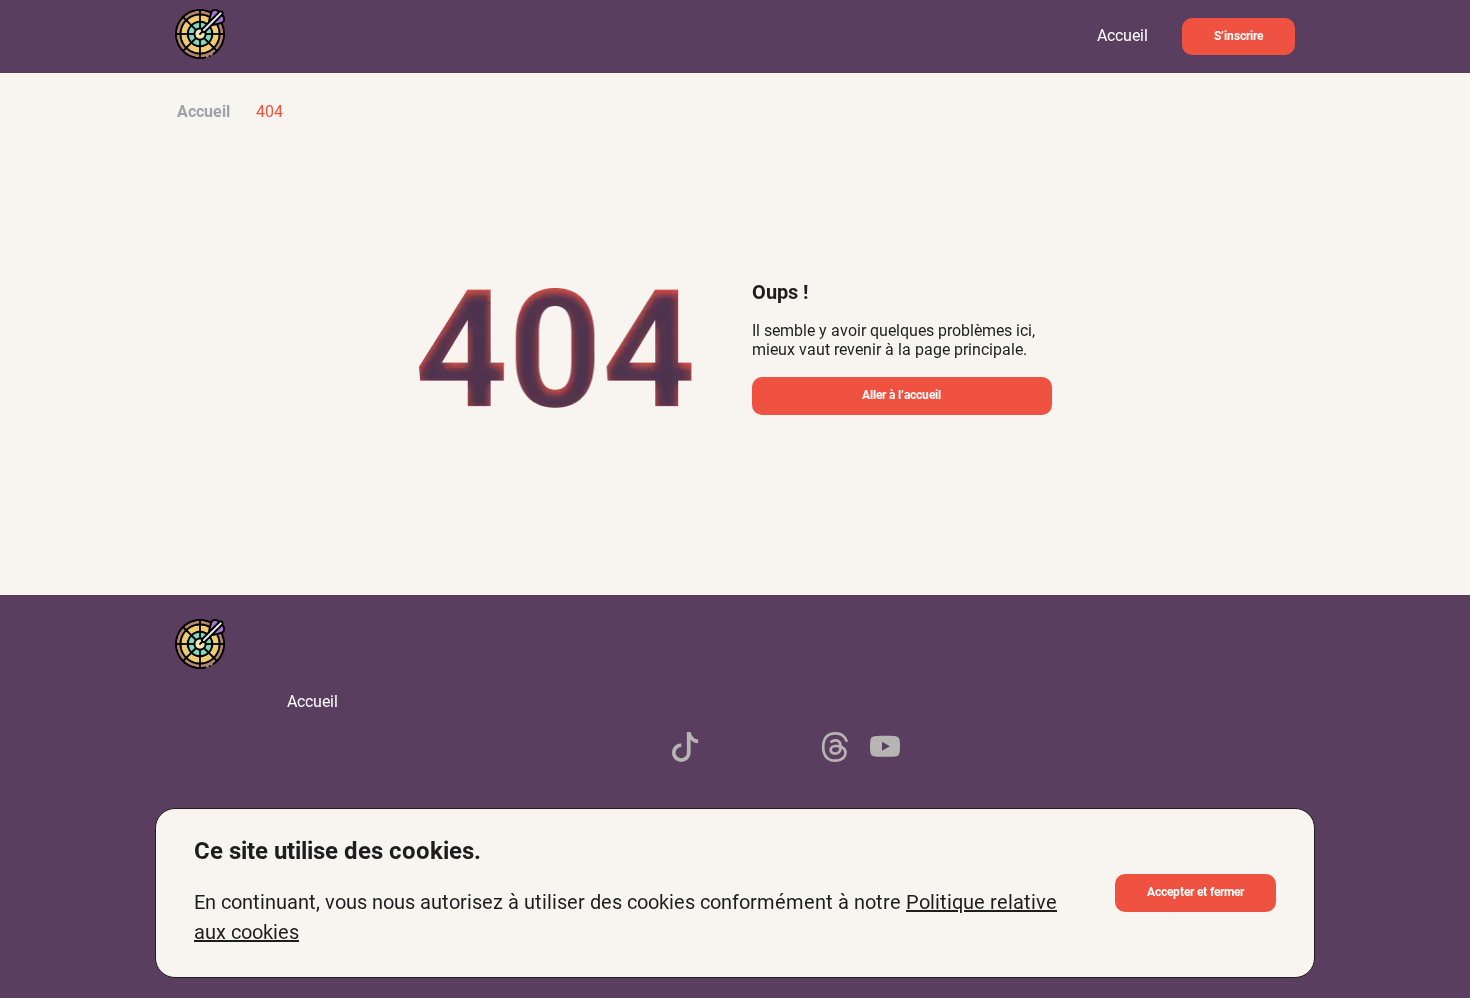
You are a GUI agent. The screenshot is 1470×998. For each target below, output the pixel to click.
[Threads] (835, 749)
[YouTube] (885, 749)
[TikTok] (685, 749)
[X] (635, 749)
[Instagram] (785, 749)
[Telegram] (735, 749)
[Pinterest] (585, 749)
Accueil (1122, 35)
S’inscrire (1238, 36)
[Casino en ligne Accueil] (200, 36)
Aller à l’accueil (901, 395)
